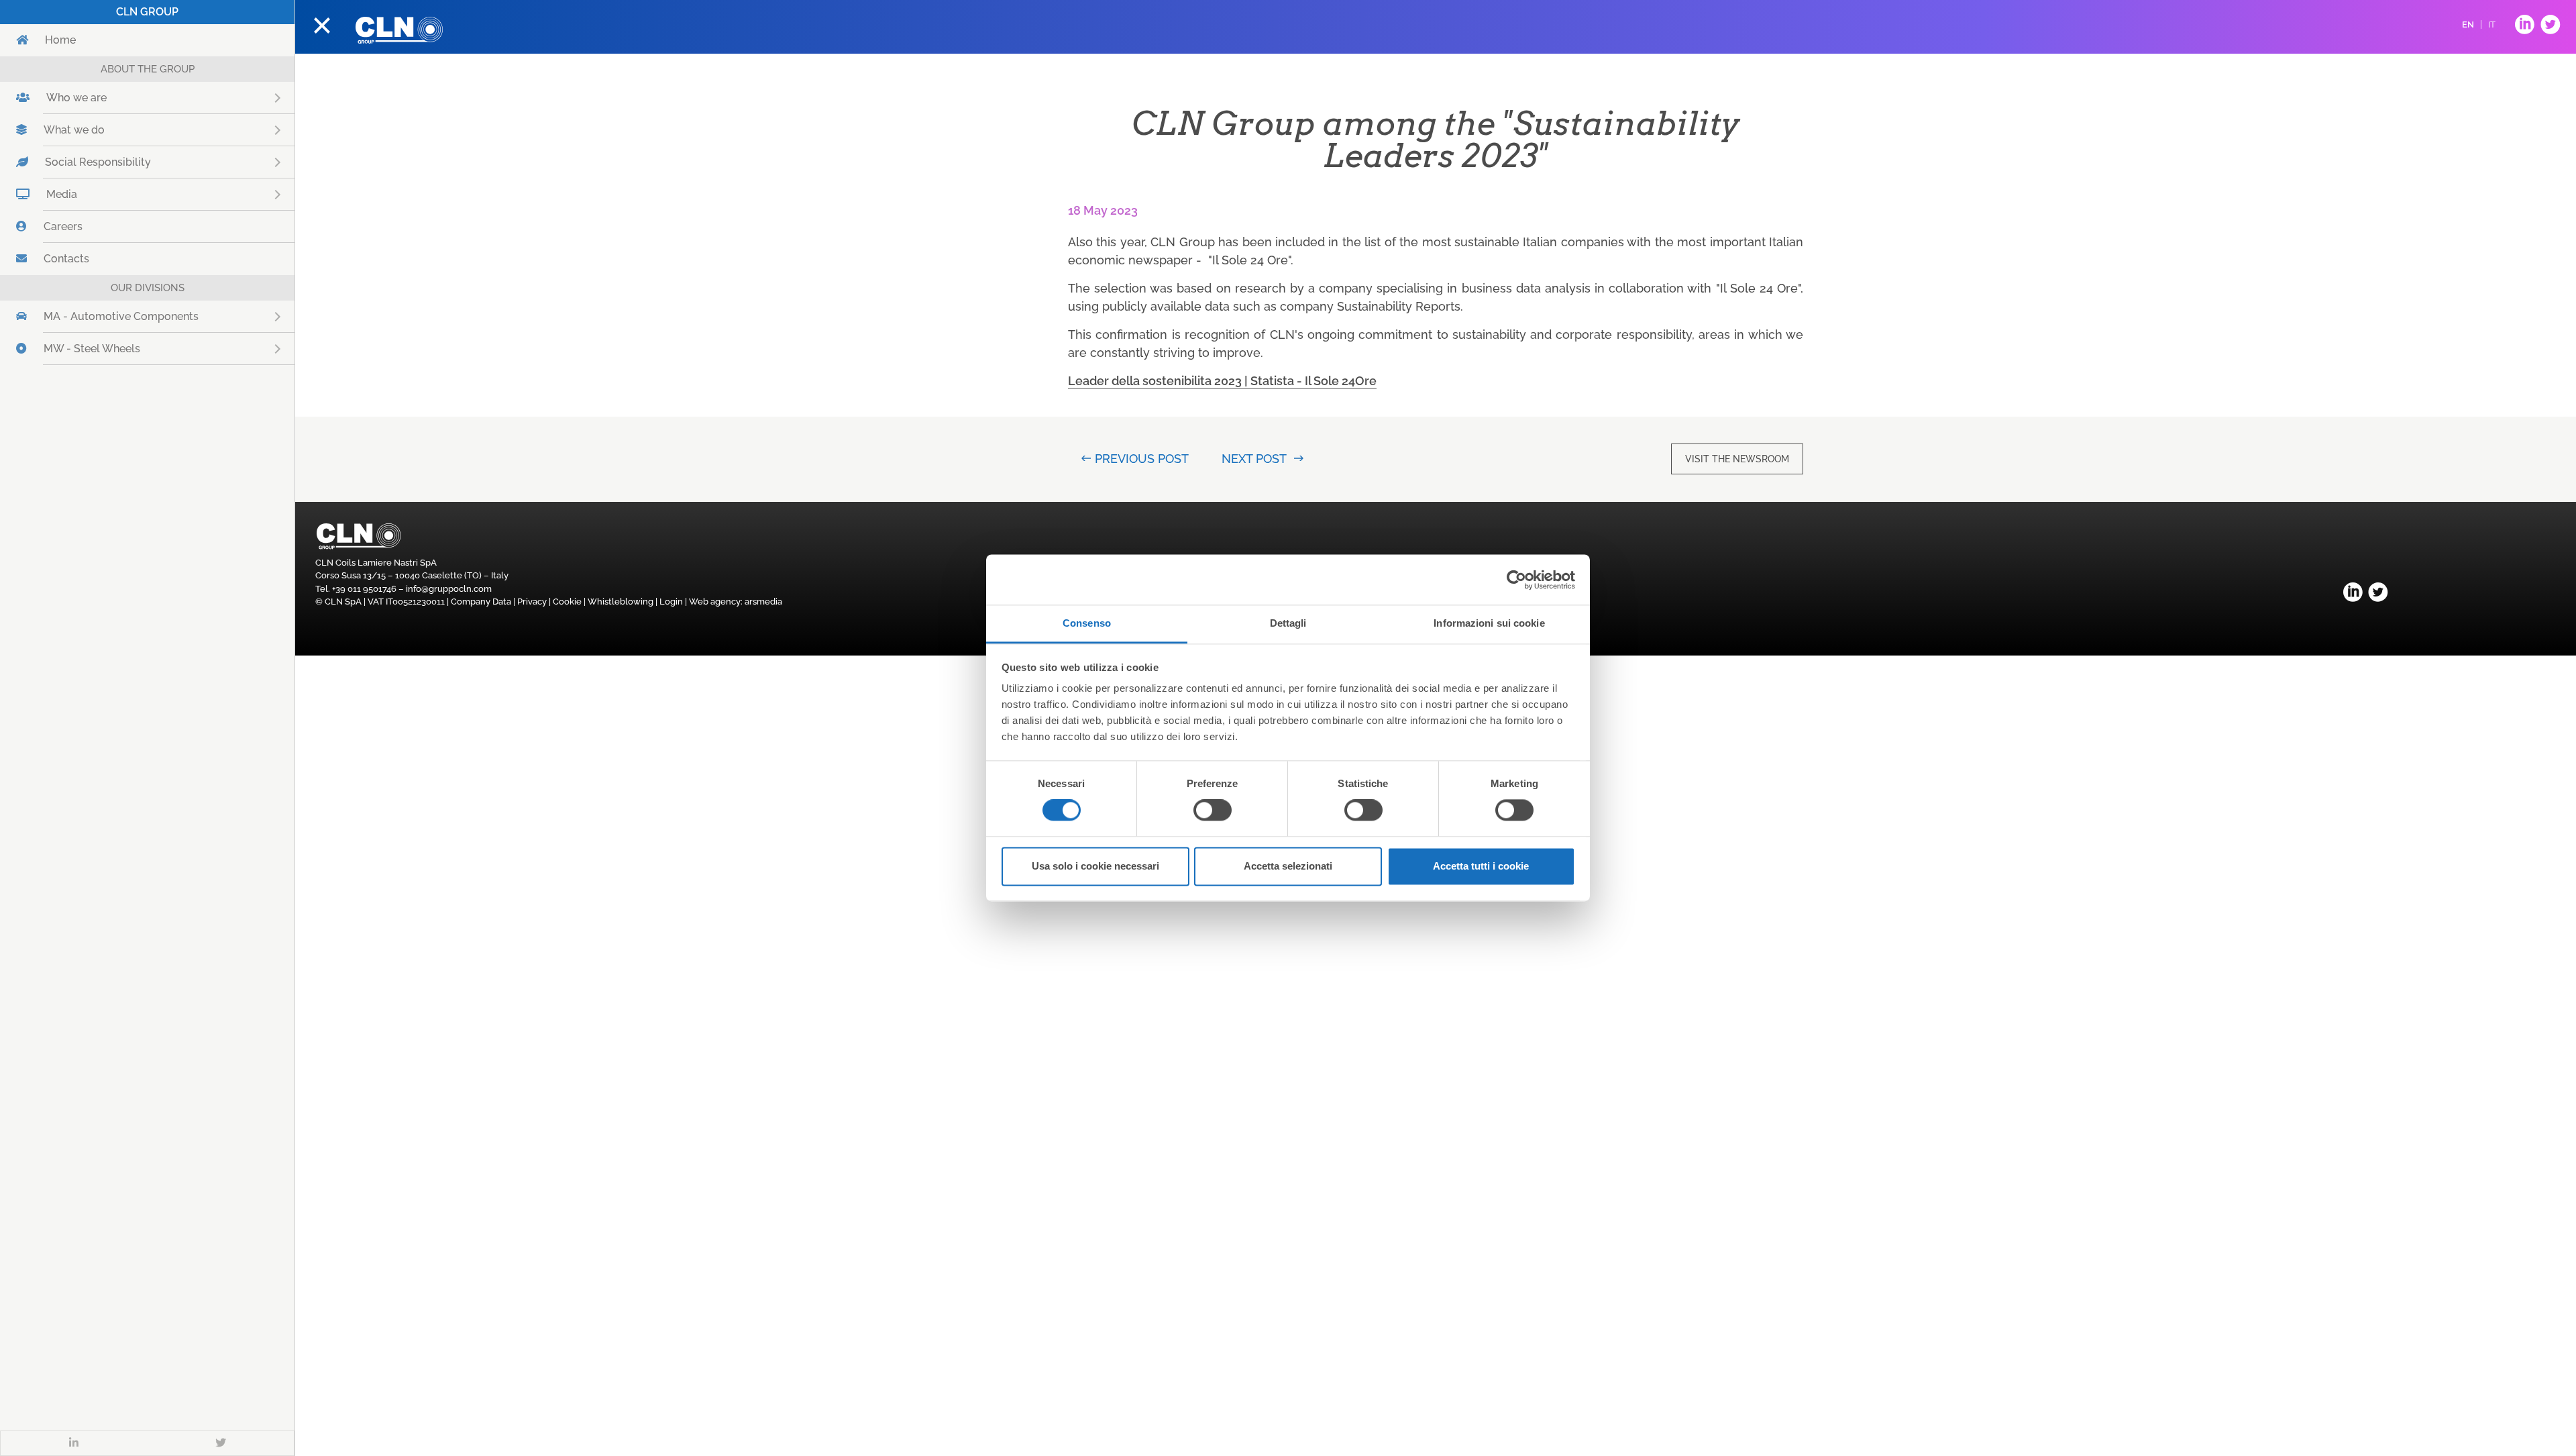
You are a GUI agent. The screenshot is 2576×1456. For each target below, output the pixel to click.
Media (100, 194)
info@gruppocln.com (449, 589)
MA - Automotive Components (160, 316)
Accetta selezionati (1288, 866)
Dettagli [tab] (1288, 623)
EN (2468, 24)
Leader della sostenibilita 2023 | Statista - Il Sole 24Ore (1222, 381)
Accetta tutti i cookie (1481, 866)
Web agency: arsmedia (736, 602)
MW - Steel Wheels (130, 349)
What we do (113, 130)
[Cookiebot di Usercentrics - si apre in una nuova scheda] (1516, 580)
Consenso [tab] (1087, 623)
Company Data (481, 602)
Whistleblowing (621, 602)
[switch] (1213, 811)
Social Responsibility (137, 162)
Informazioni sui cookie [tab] (1489, 623)
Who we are (115, 98)
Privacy (532, 602)
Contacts (66, 259)
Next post (1254, 459)
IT (2492, 24)
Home (60, 40)
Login (671, 602)
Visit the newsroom (1737, 459)
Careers (63, 226)
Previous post (1141, 459)
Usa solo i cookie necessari (1095, 866)
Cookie (567, 602)
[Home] (399, 30)
